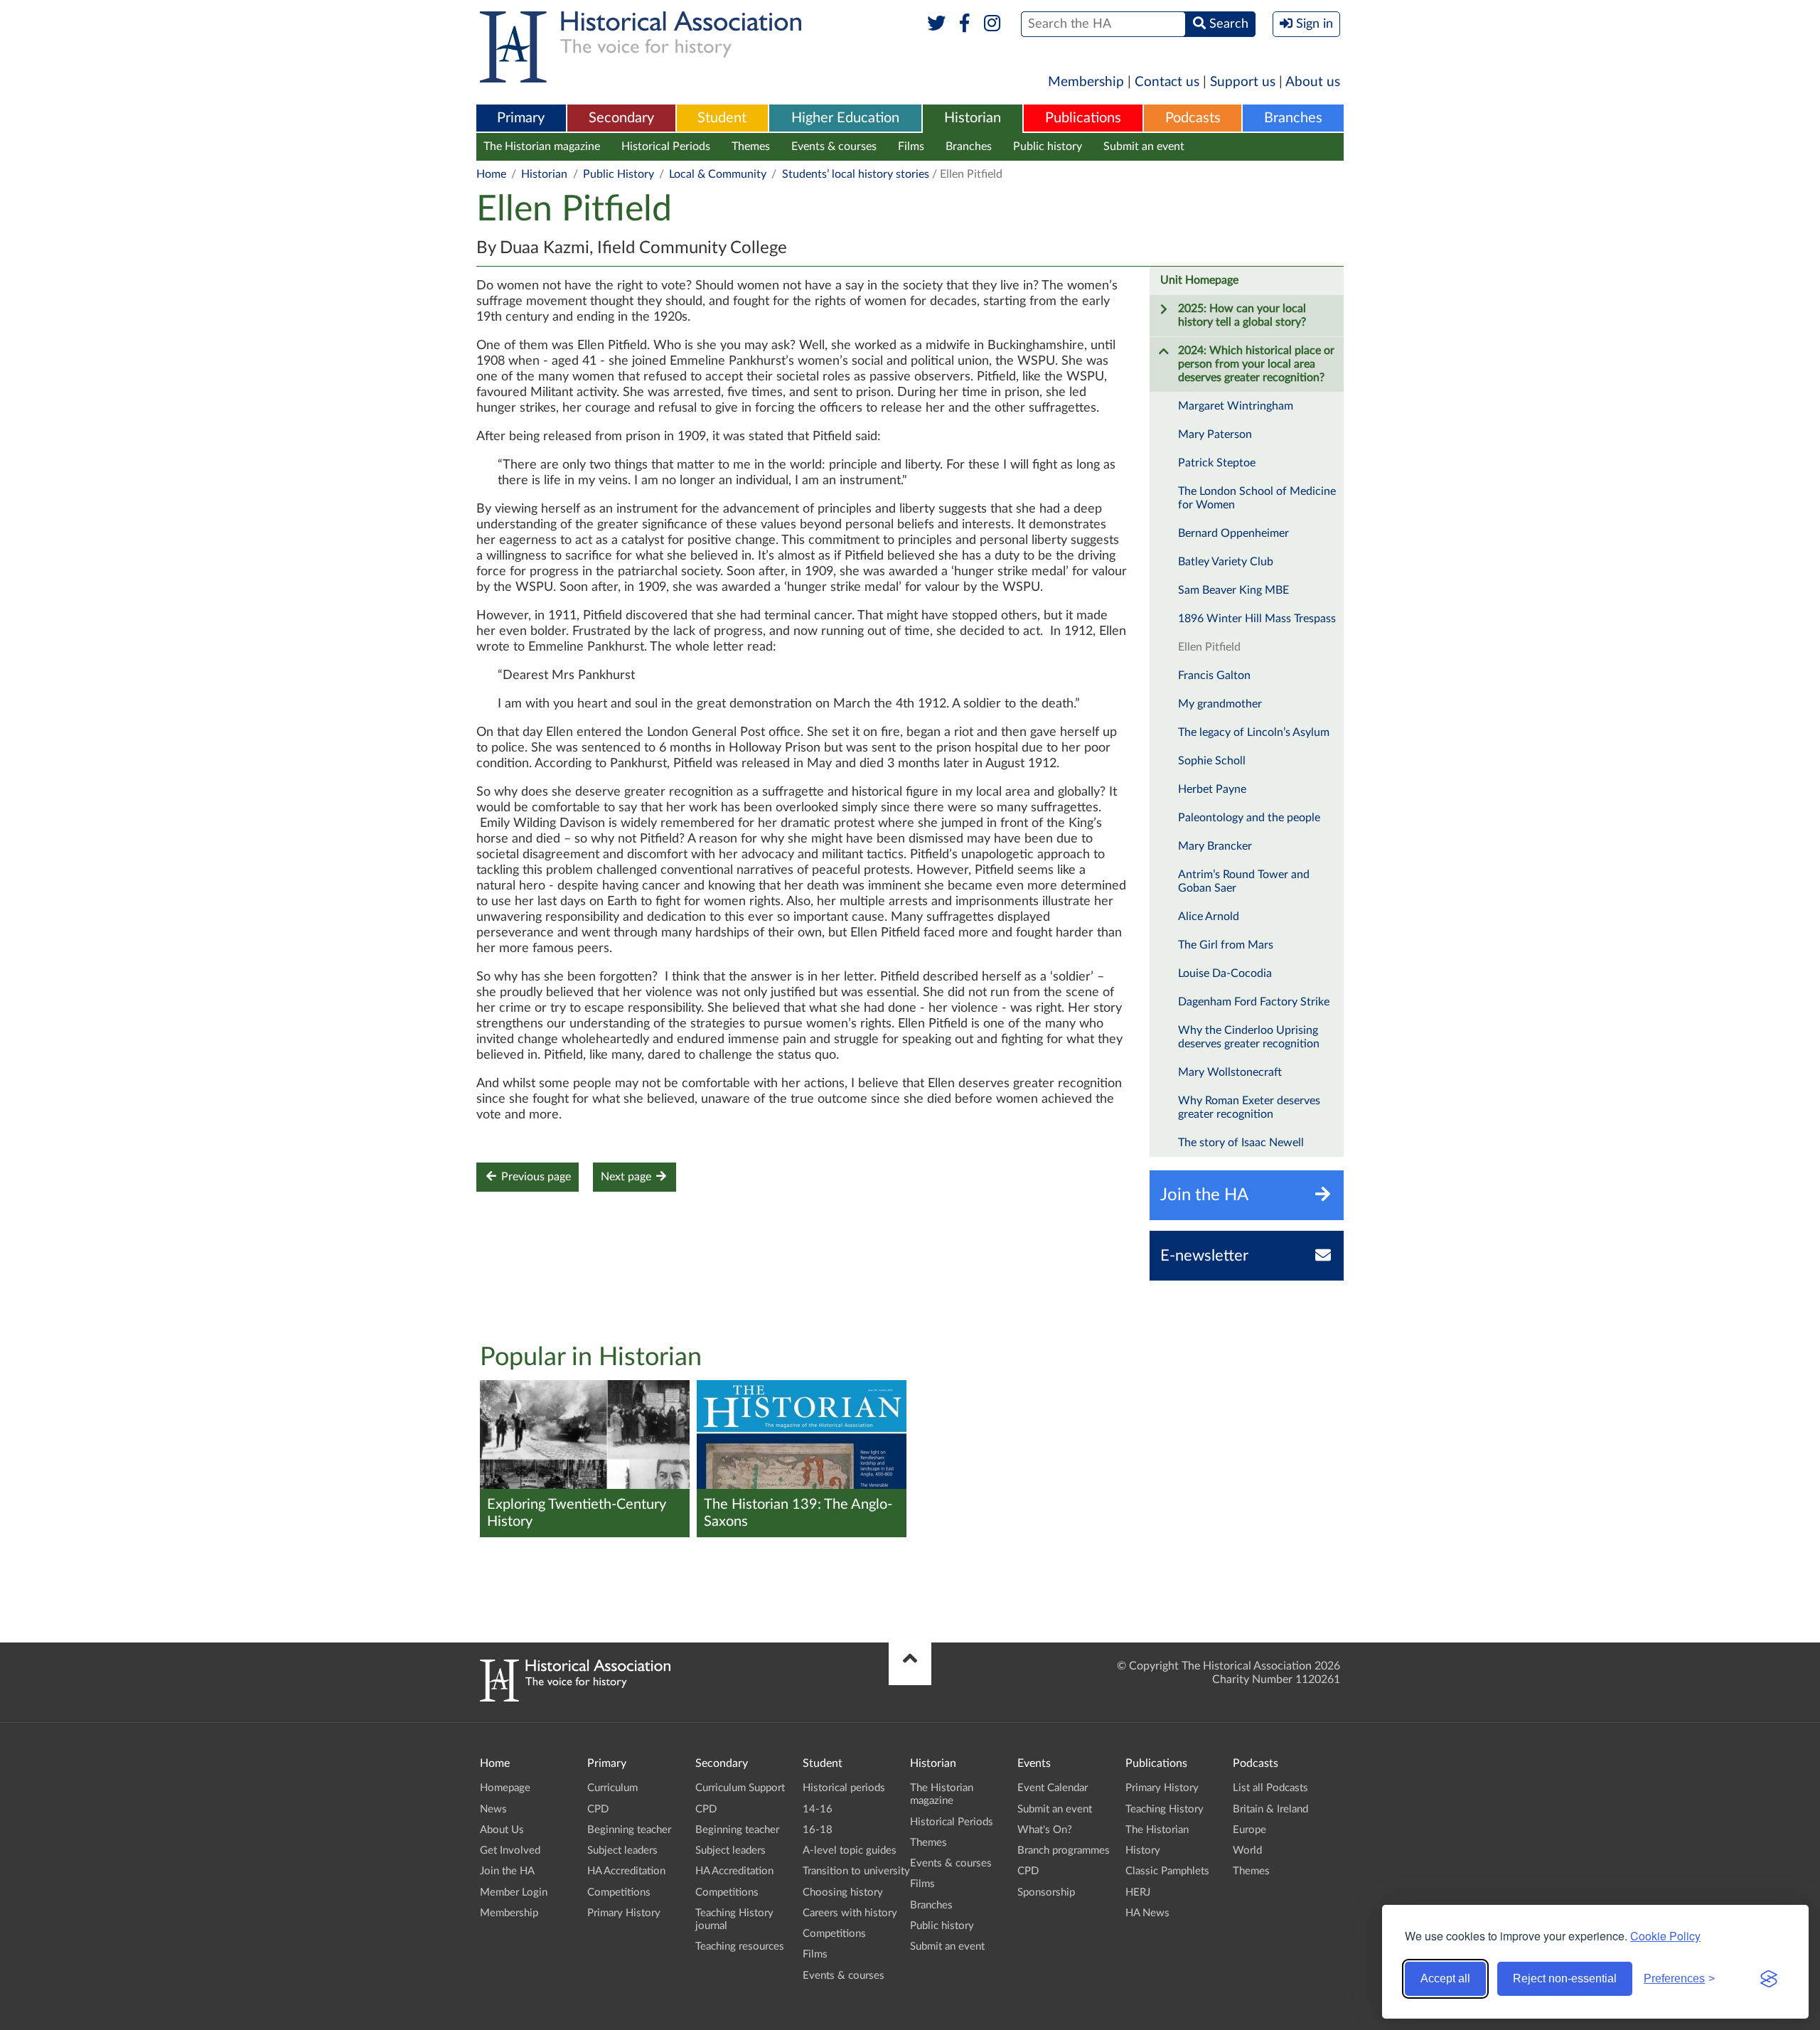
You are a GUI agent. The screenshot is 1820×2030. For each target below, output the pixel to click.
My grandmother (1220, 704)
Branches (1293, 118)
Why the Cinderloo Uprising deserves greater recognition (1249, 1037)
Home (491, 174)
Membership (1086, 82)
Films (911, 146)
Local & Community (718, 174)
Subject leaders (622, 1850)
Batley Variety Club (1226, 562)
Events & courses (834, 146)
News (493, 1809)
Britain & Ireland (1270, 1809)
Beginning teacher (629, 1830)
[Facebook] (964, 24)
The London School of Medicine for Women (1257, 498)
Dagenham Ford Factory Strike (1254, 1002)
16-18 (818, 1830)
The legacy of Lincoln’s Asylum (1254, 732)
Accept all (1445, 1978)
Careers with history (850, 1913)
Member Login (514, 1892)
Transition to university (856, 1871)
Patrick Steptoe (1217, 463)
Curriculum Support (740, 1788)
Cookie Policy (1665, 1936)
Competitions (619, 1892)
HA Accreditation (626, 1871)
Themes (751, 146)
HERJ (1138, 1892)
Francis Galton (1214, 675)
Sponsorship (1046, 1892)
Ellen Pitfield (1209, 647)
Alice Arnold (1209, 917)
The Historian (1157, 1830)
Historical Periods (666, 146)
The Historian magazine (542, 146)
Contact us (1167, 82)
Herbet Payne (1212, 789)
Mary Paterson (1215, 434)
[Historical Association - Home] (575, 1698)
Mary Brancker (1215, 846)
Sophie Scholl (1212, 761)
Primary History (624, 1913)
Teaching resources (740, 1946)
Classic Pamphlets (1167, 1871)
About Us (502, 1830)
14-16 (818, 1809)
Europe (1249, 1830)
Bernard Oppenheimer (1233, 533)
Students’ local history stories (856, 174)
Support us (1243, 82)
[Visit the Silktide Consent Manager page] (1769, 1979)
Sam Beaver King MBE (1233, 590)
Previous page (535, 1177)
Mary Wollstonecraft (1230, 1072)
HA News (1147, 1913)
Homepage (505, 1788)
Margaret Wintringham (1236, 406)
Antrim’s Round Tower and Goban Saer (1244, 881)
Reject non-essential (1565, 1978)
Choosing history (843, 1892)
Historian (973, 118)
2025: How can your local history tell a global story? (1242, 315)
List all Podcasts (1270, 1788)
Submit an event (1144, 146)
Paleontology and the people (1249, 818)
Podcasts (1193, 118)
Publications (1083, 118)
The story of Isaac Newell (1241, 1143)
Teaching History (1165, 1809)
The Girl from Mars (1226, 945)
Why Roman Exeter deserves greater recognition (1249, 1107)
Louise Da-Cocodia (1225, 973)
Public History (619, 174)
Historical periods (844, 1788)
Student (722, 118)
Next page (627, 1177)
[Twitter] (937, 24)
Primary (521, 118)
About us (1313, 82)
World (1247, 1850)
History (1143, 1850)
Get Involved (510, 1850)
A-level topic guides (850, 1850)
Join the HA (507, 1871)
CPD (598, 1809)
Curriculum (612, 1788)
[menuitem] (521, 119)
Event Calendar (1053, 1788)
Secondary (621, 118)
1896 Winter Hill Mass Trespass (1257, 619)
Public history (1048, 146)
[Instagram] (993, 24)
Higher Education (845, 118)
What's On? (1045, 1830)
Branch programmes (1064, 1850)
